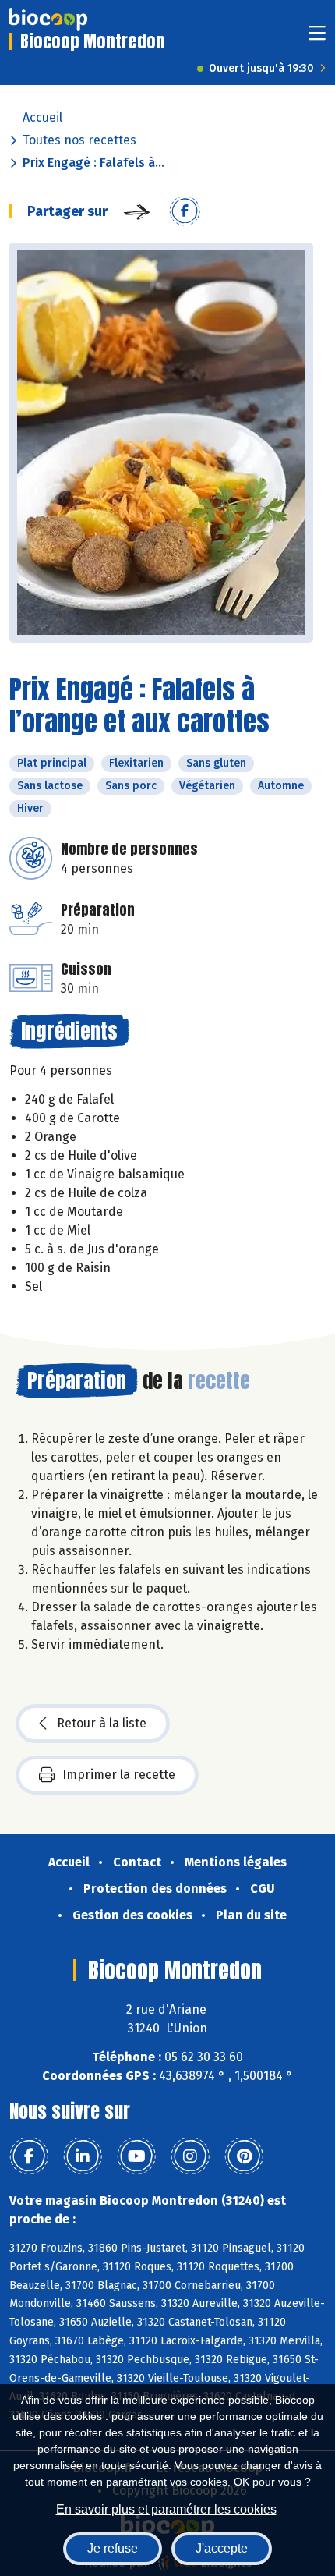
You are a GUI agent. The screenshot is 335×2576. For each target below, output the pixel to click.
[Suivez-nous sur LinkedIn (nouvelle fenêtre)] (83, 2156)
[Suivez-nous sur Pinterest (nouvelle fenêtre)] (244, 2156)
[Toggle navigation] (317, 38)
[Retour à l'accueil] (48, 19)
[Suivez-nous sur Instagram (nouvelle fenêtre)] (190, 2156)
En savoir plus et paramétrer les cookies (166, 2509)
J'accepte (222, 2548)
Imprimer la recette (119, 1775)
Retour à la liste (102, 1723)
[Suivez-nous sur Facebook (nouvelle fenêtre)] (29, 2156)
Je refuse (113, 2548)
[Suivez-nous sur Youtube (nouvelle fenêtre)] (136, 2156)
